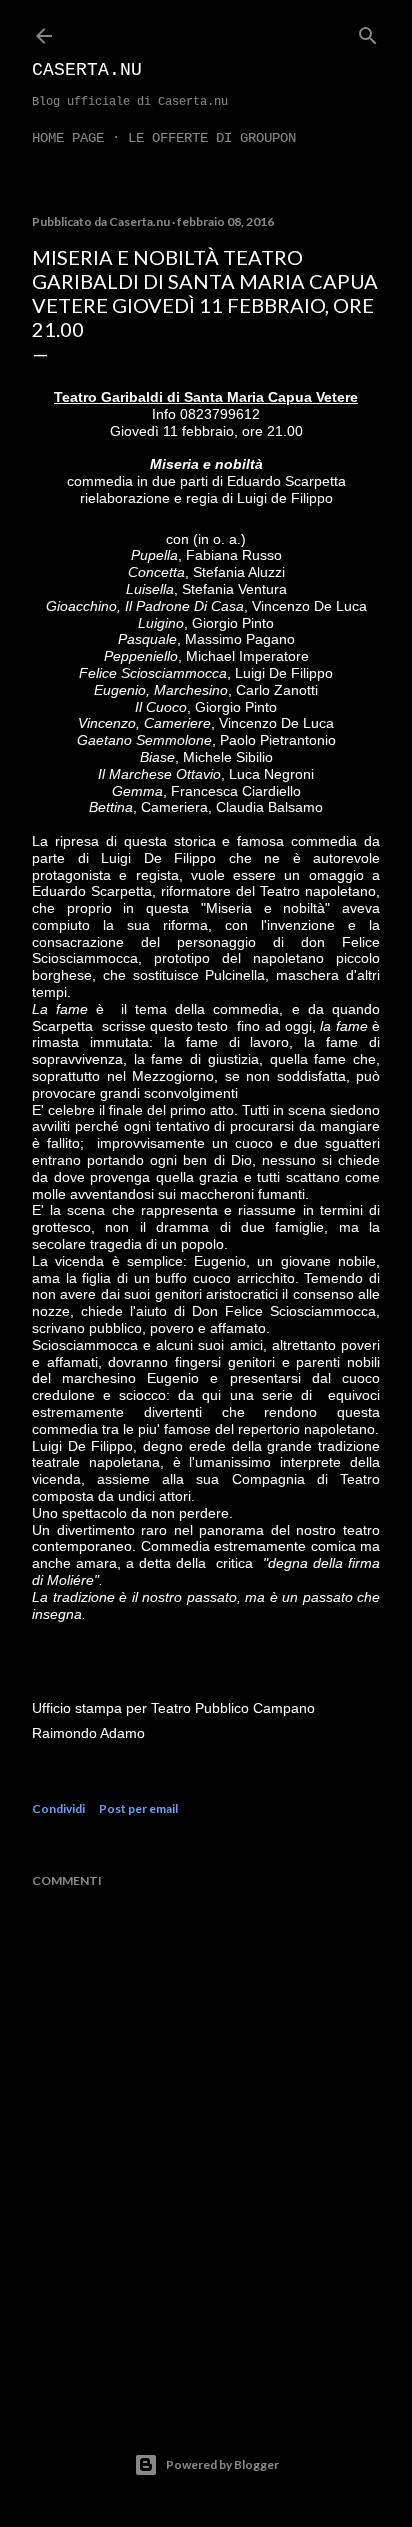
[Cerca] (368, 31)
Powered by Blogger (222, 2464)
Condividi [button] (58, 1808)
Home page (68, 138)
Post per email (138, 1808)
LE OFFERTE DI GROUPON (212, 138)
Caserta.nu (87, 70)
